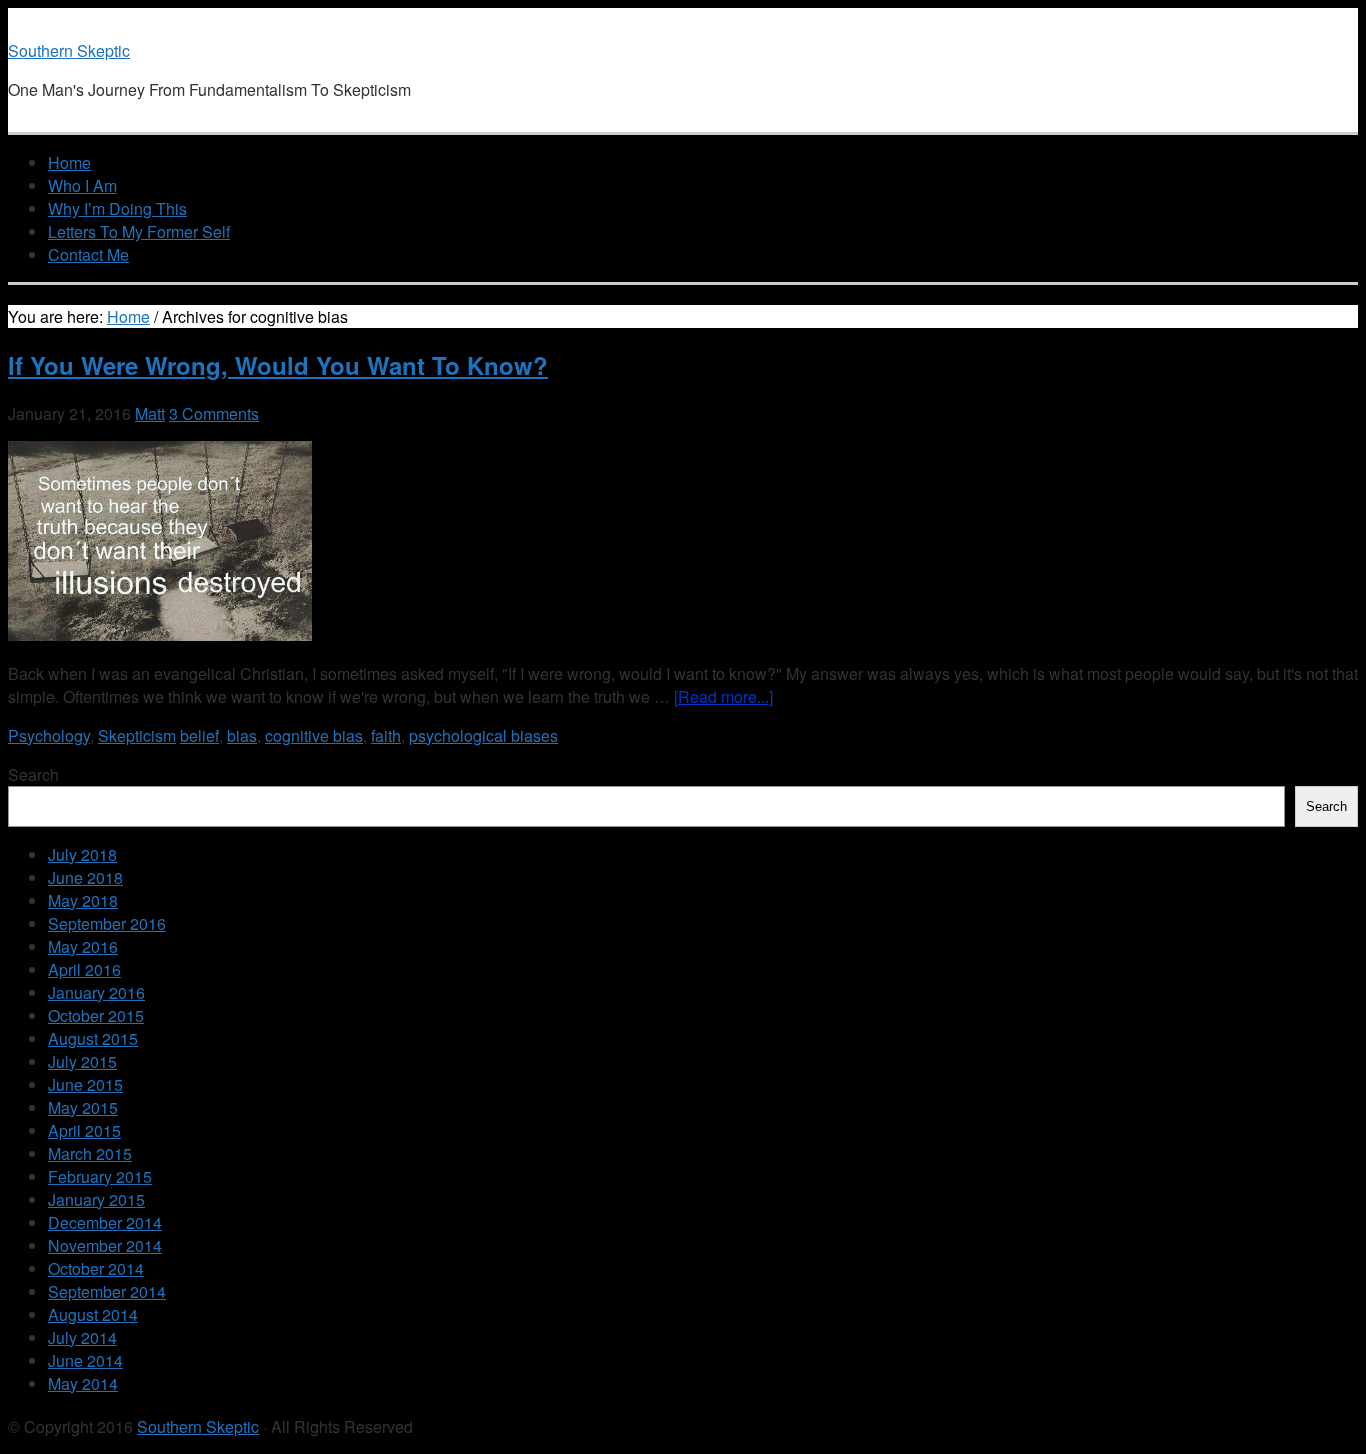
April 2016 (84, 969)
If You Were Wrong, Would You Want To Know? (278, 365)
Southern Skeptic (69, 50)
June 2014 (85, 1360)
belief (199, 735)
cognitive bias (314, 735)
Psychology (49, 735)
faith (386, 735)
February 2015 (100, 1176)
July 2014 (82, 1337)
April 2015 (84, 1130)
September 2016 (107, 923)
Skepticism (137, 735)
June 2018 (85, 877)
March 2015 (90, 1153)
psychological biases (483, 735)
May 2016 (83, 946)
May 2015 (83, 1107)
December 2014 (105, 1222)
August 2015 (93, 1038)
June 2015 (85, 1084)
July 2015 (82, 1061)
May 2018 (83, 900)
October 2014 (96, 1268)
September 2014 (107, 1291)
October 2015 (96, 1015)
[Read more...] (723, 696)
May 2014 (83, 1383)
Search (33, 774)
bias (242, 735)
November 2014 (105, 1245)
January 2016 (96, 992)
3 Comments (214, 413)
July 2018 (82, 854)
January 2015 (96, 1199)
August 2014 (93, 1314)
